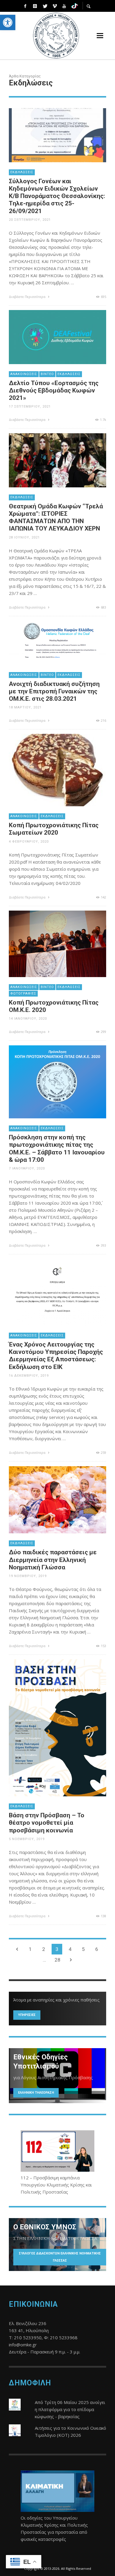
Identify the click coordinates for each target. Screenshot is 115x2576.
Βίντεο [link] (47, 374)
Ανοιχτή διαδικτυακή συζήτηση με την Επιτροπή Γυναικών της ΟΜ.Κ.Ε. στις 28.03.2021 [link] (54, 691)
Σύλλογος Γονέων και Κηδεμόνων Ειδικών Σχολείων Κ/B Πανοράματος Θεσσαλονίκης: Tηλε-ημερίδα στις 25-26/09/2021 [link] (57, 196)
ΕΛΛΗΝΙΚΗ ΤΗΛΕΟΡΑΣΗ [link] (36, 2093)
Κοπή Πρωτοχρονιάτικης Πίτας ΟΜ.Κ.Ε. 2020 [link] (54, 1006)
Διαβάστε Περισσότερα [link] (28, 297)
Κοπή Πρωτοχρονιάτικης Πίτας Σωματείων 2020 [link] (54, 829)
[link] (8, 22)
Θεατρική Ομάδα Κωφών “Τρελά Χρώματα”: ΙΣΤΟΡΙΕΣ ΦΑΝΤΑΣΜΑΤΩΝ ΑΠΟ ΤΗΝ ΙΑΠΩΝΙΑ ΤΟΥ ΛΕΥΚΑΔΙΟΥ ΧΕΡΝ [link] (56, 518)
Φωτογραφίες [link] (23, 993)
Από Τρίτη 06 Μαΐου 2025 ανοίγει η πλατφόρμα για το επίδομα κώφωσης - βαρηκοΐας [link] (70, 2409)
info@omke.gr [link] (23, 2345)
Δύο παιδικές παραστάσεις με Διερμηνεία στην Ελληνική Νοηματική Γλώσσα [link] (53, 1560)
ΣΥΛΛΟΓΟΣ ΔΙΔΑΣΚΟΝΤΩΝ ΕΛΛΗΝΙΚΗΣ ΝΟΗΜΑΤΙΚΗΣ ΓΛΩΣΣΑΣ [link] (60, 2257)
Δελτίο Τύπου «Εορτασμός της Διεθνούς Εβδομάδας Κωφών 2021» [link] (54, 390)
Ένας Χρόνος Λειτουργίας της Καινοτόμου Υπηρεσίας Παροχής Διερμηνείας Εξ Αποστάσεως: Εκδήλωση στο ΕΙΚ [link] (56, 1356)
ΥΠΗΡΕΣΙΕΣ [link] (27, 2015)
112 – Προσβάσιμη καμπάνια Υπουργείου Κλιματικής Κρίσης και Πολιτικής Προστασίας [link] (56, 2185)
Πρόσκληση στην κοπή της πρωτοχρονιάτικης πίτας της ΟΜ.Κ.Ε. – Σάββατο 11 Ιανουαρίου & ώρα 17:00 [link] (57, 1149)
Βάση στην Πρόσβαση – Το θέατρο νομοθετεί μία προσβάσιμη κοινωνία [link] (47, 1823)
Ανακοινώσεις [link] (24, 374)
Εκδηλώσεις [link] (22, 172)
